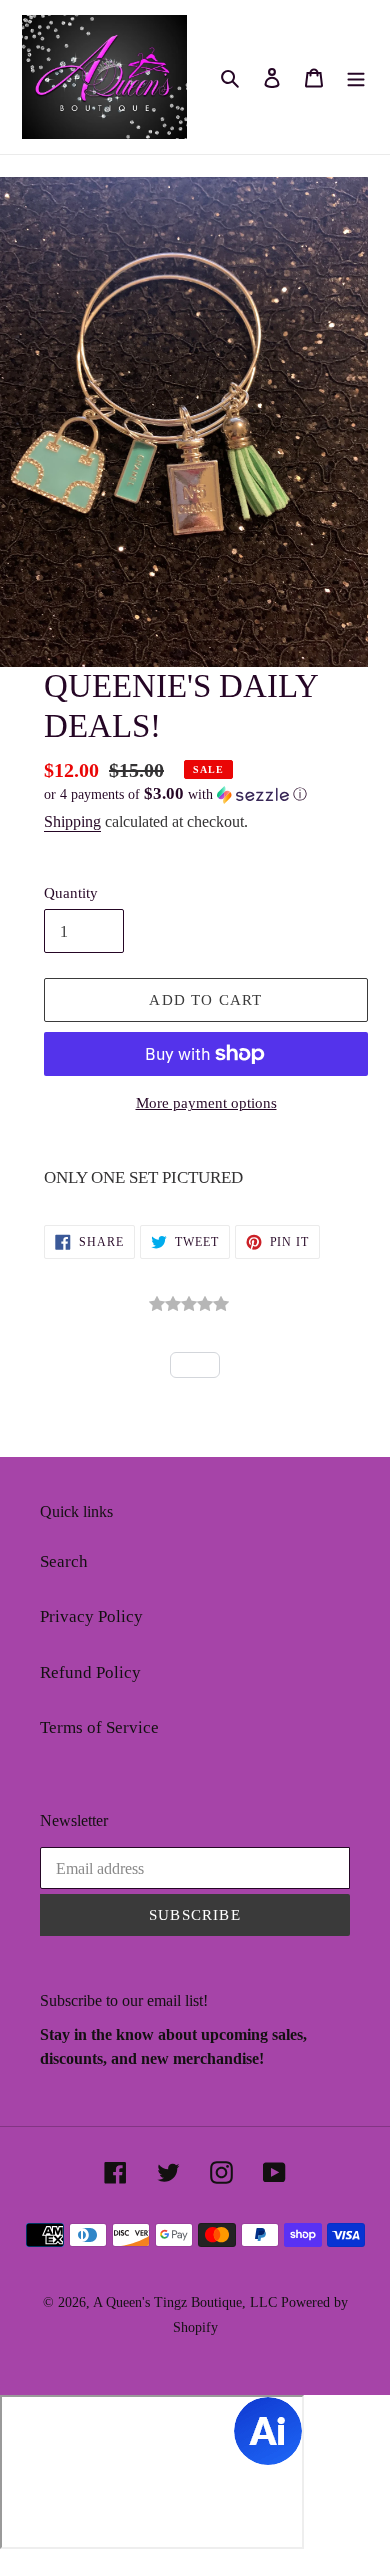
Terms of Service (99, 1727)
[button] (175, 794)
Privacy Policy (91, 1616)
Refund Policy (90, 1672)
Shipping (72, 821)
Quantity (71, 893)
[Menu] (356, 77)
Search (64, 1561)
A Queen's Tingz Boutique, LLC (185, 2302)
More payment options (206, 1103)
